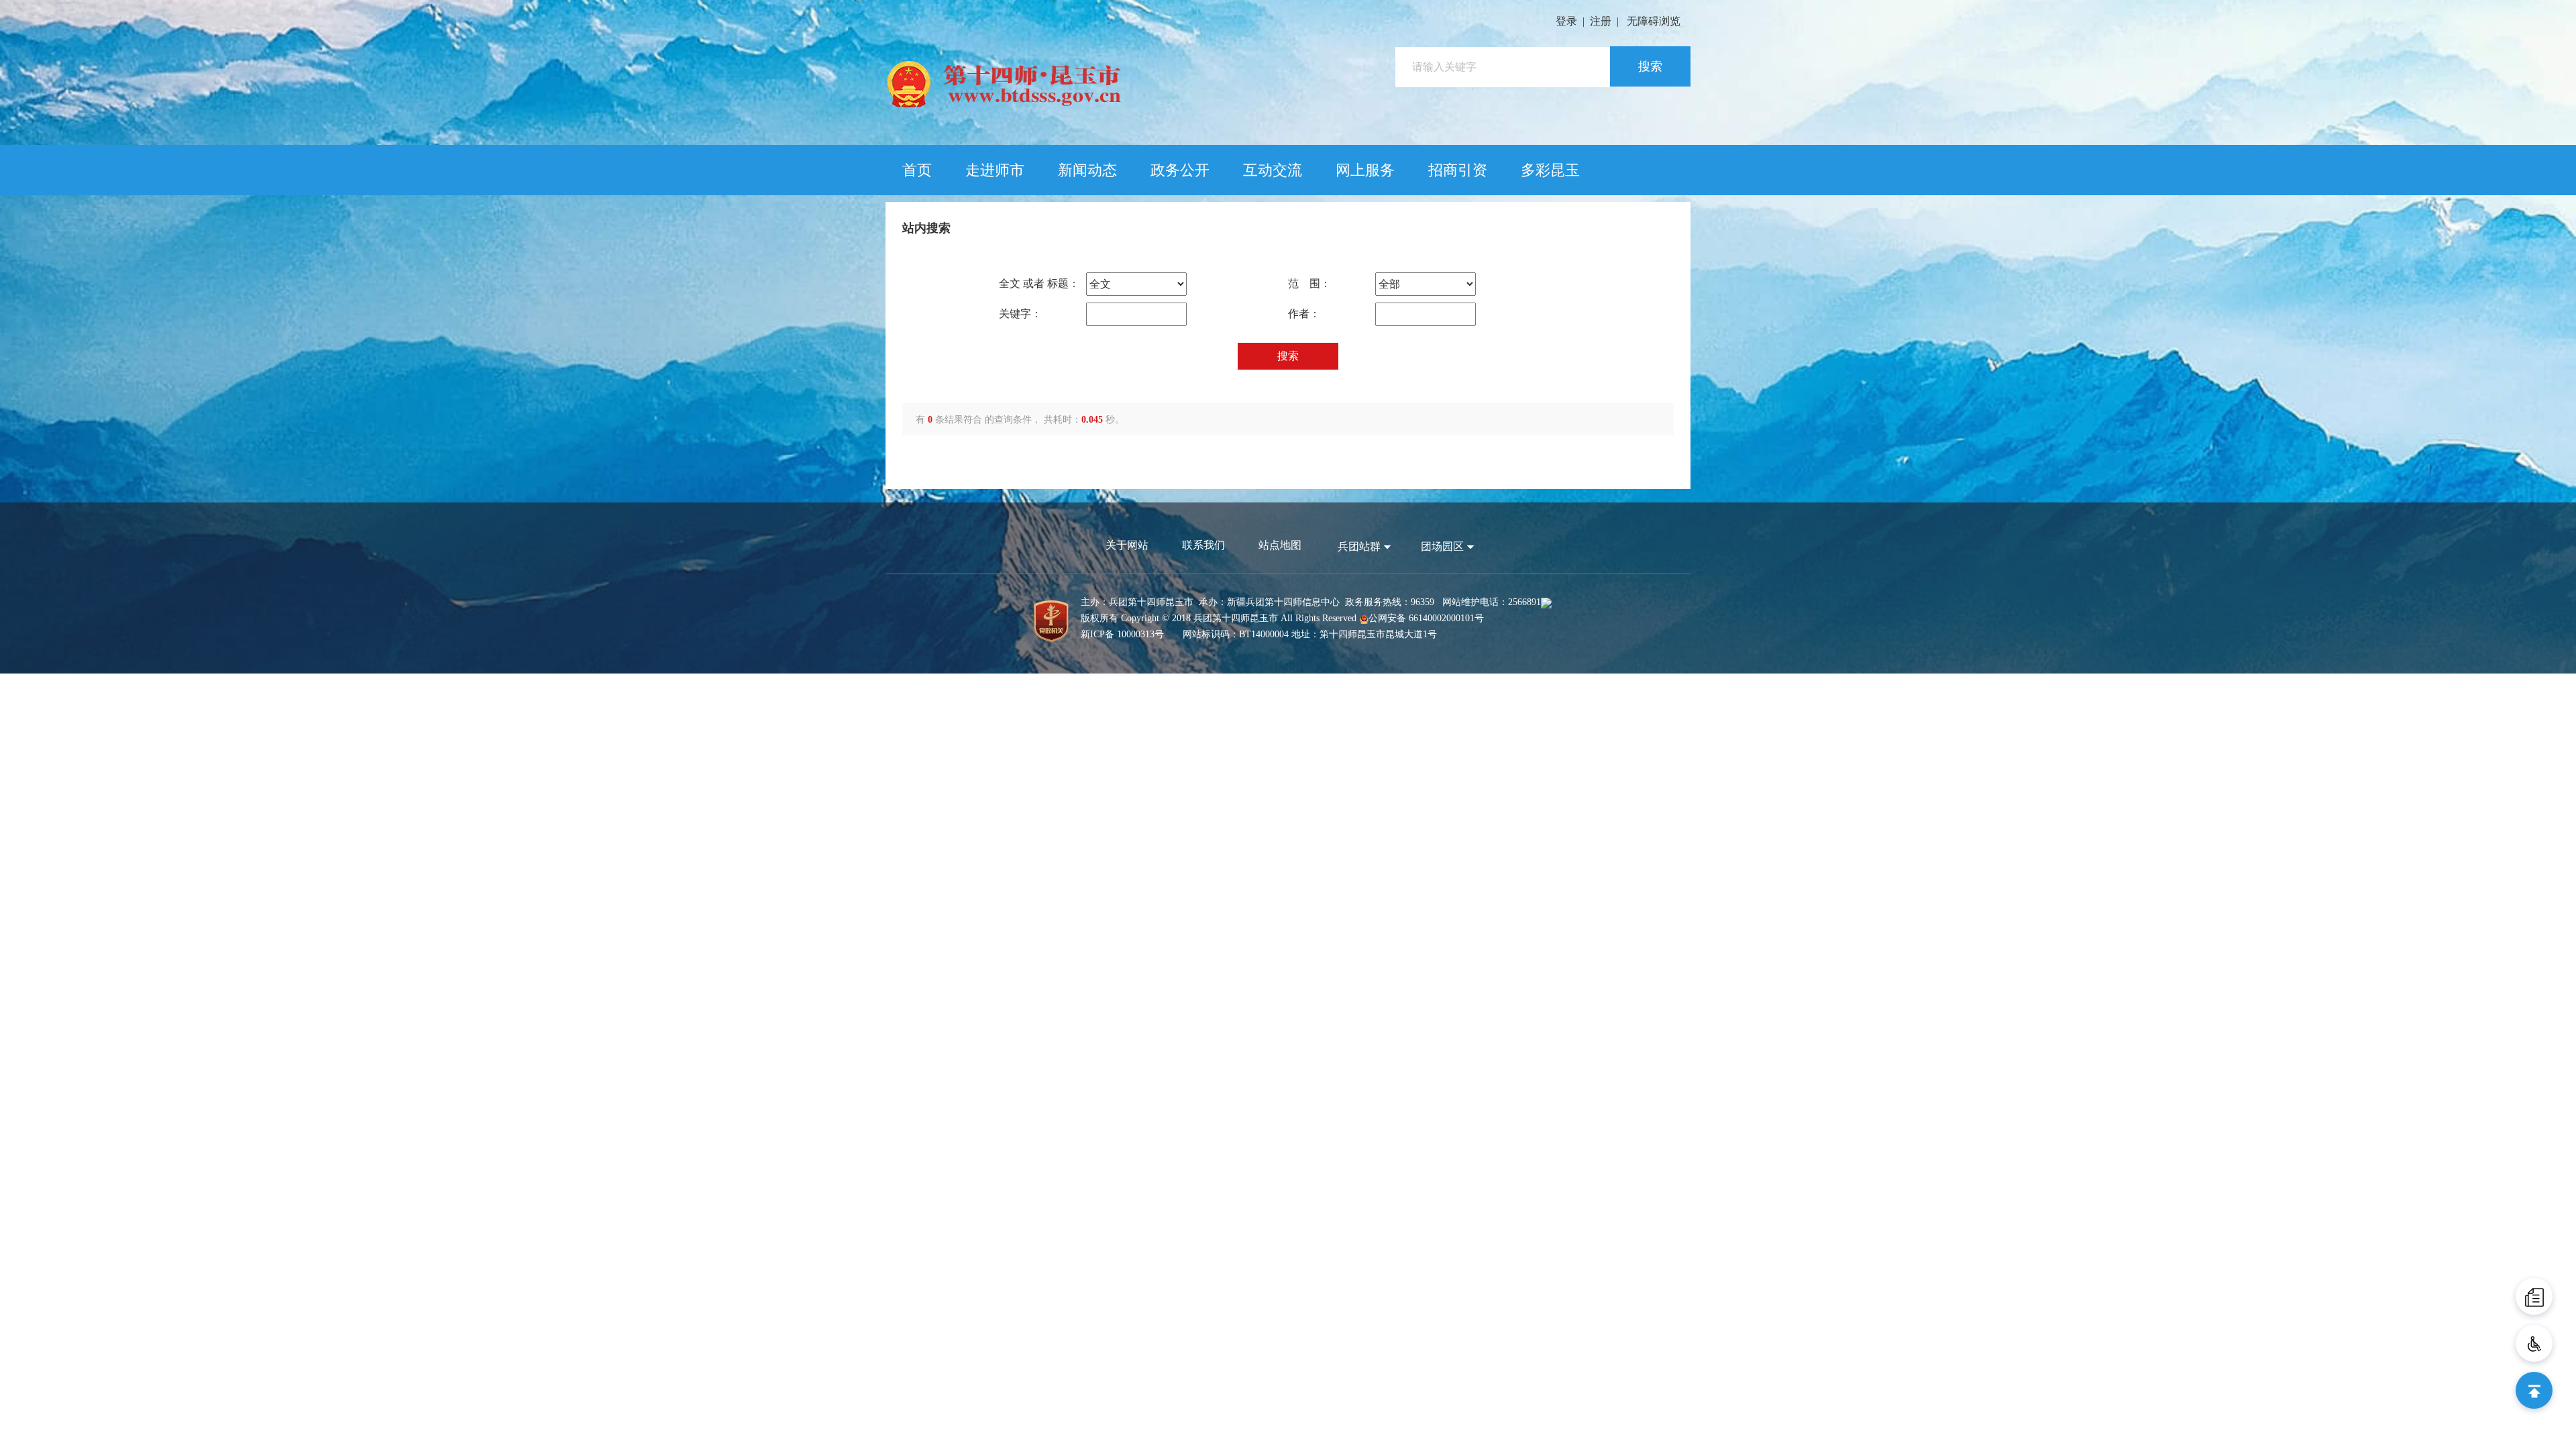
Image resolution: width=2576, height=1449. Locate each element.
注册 (1601, 21)
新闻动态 (1087, 170)
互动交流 (1273, 170)
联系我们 (1203, 545)
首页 (917, 170)
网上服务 (1365, 170)
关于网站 (1127, 545)
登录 (1566, 21)
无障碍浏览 (1654, 21)
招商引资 (1458, 170)
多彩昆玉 (1550, 170)
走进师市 (995, 170)
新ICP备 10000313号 (1122, 634)
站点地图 (1280, 545)
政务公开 (1180, 170)
